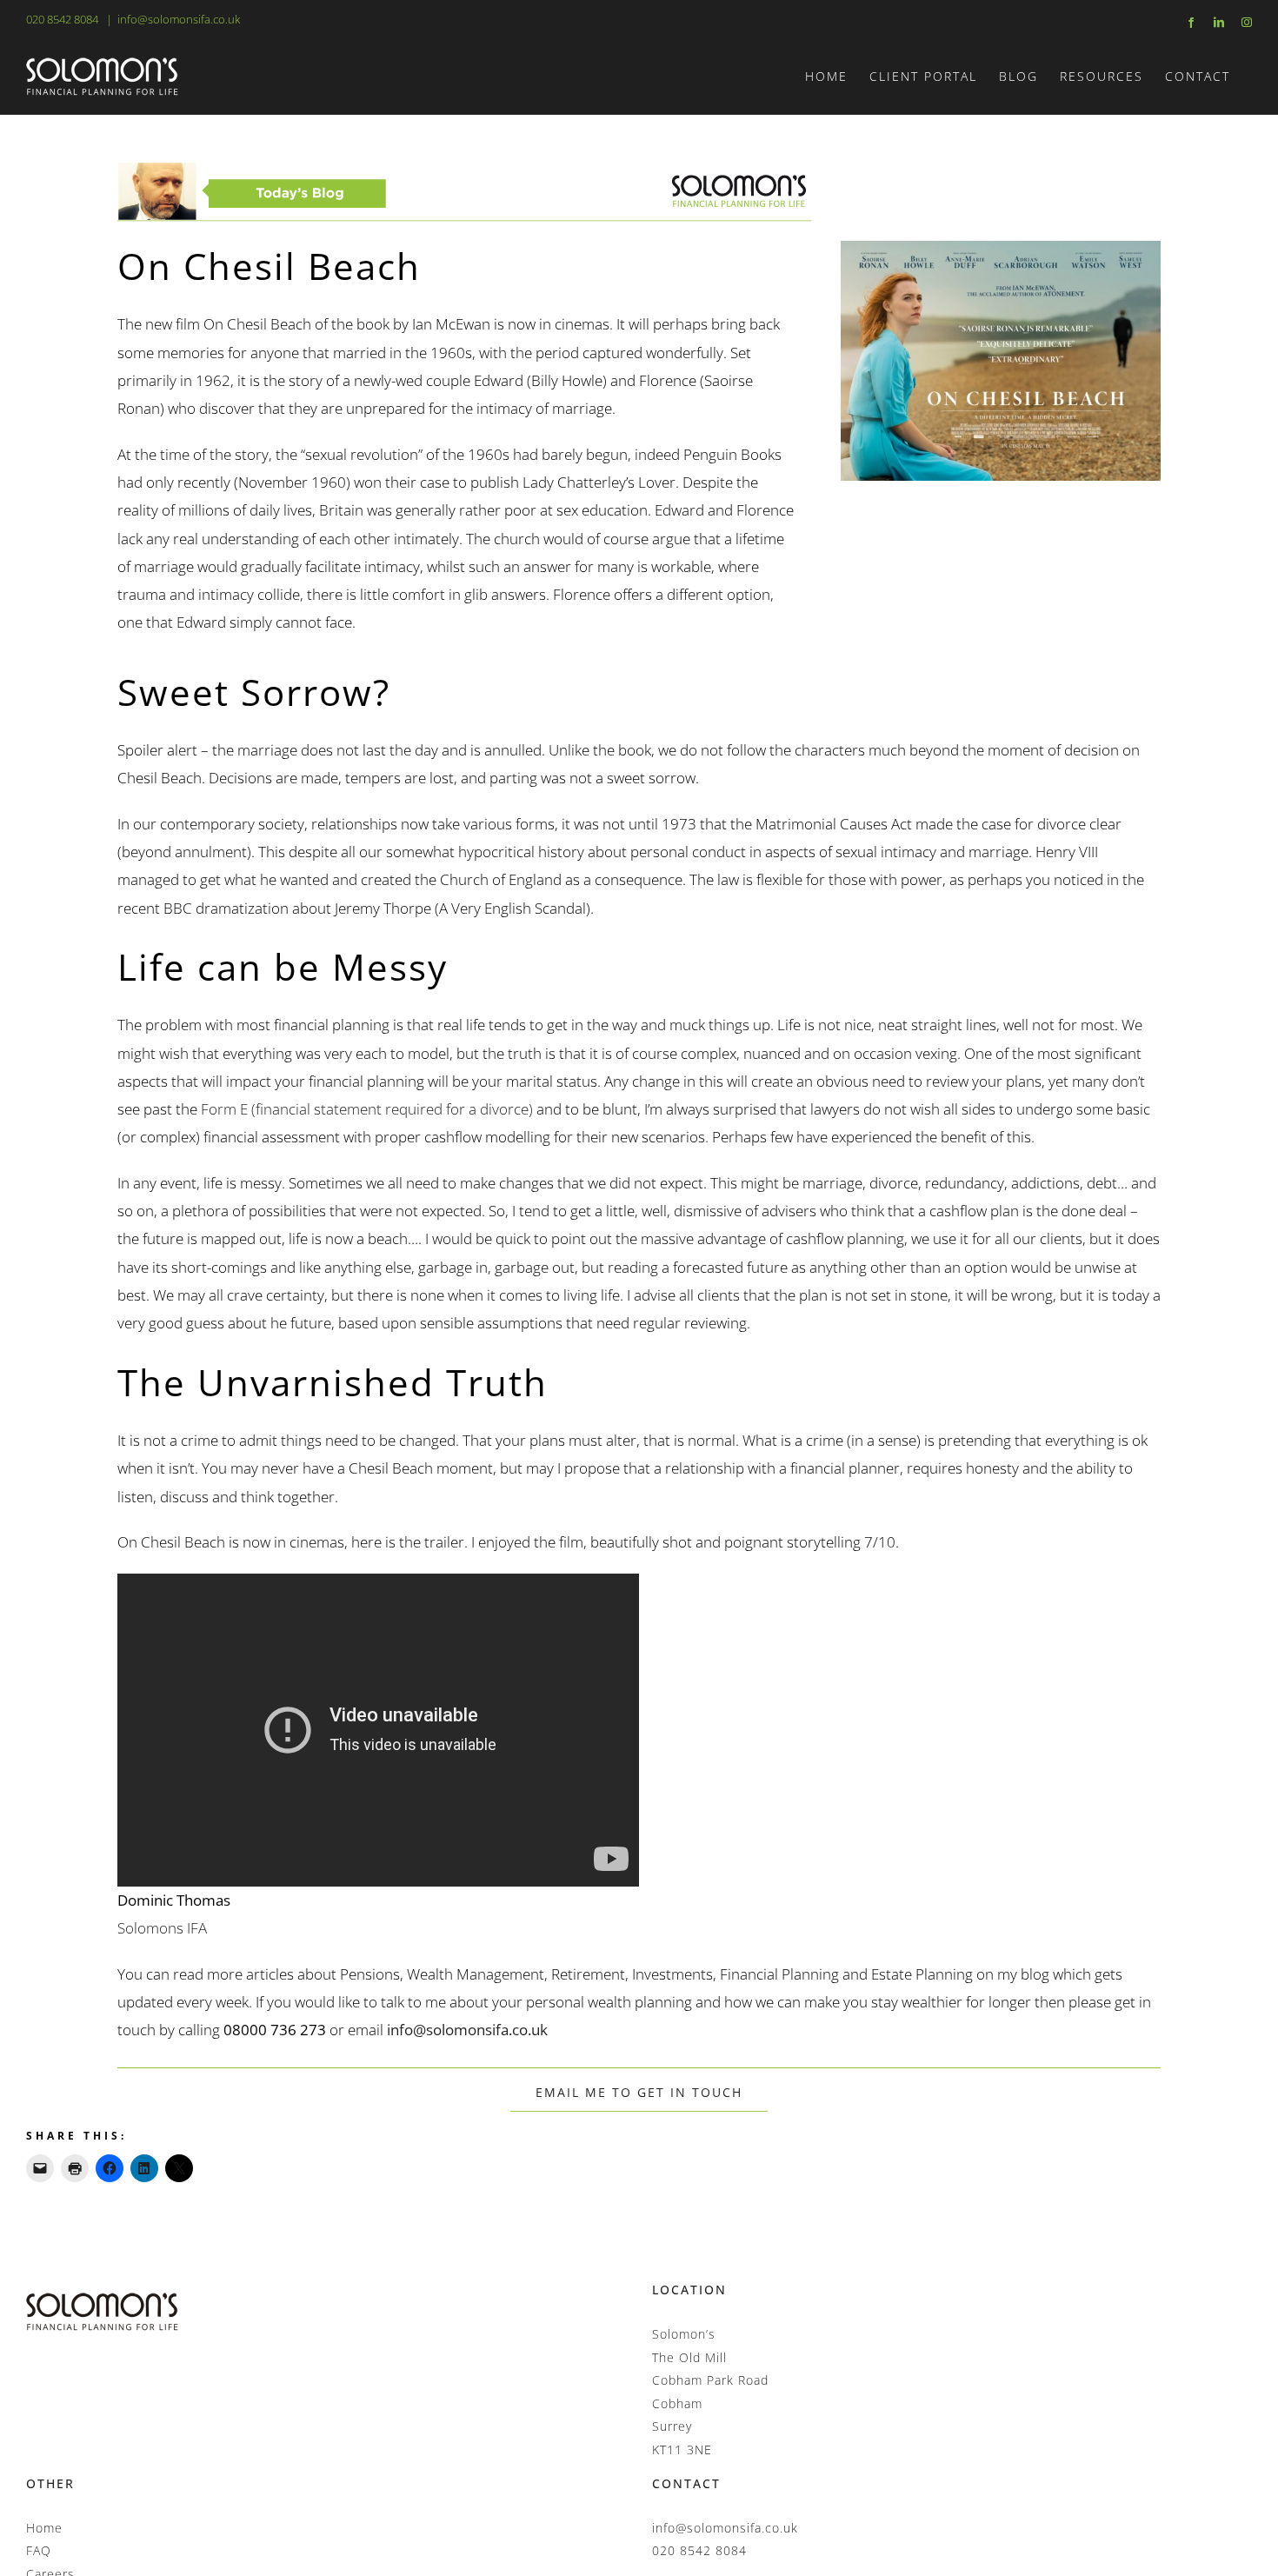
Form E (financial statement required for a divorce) (367, 1109)
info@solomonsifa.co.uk (179, 19)
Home (44, 2528)
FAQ (39, 2550)
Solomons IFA (162, 1928)
